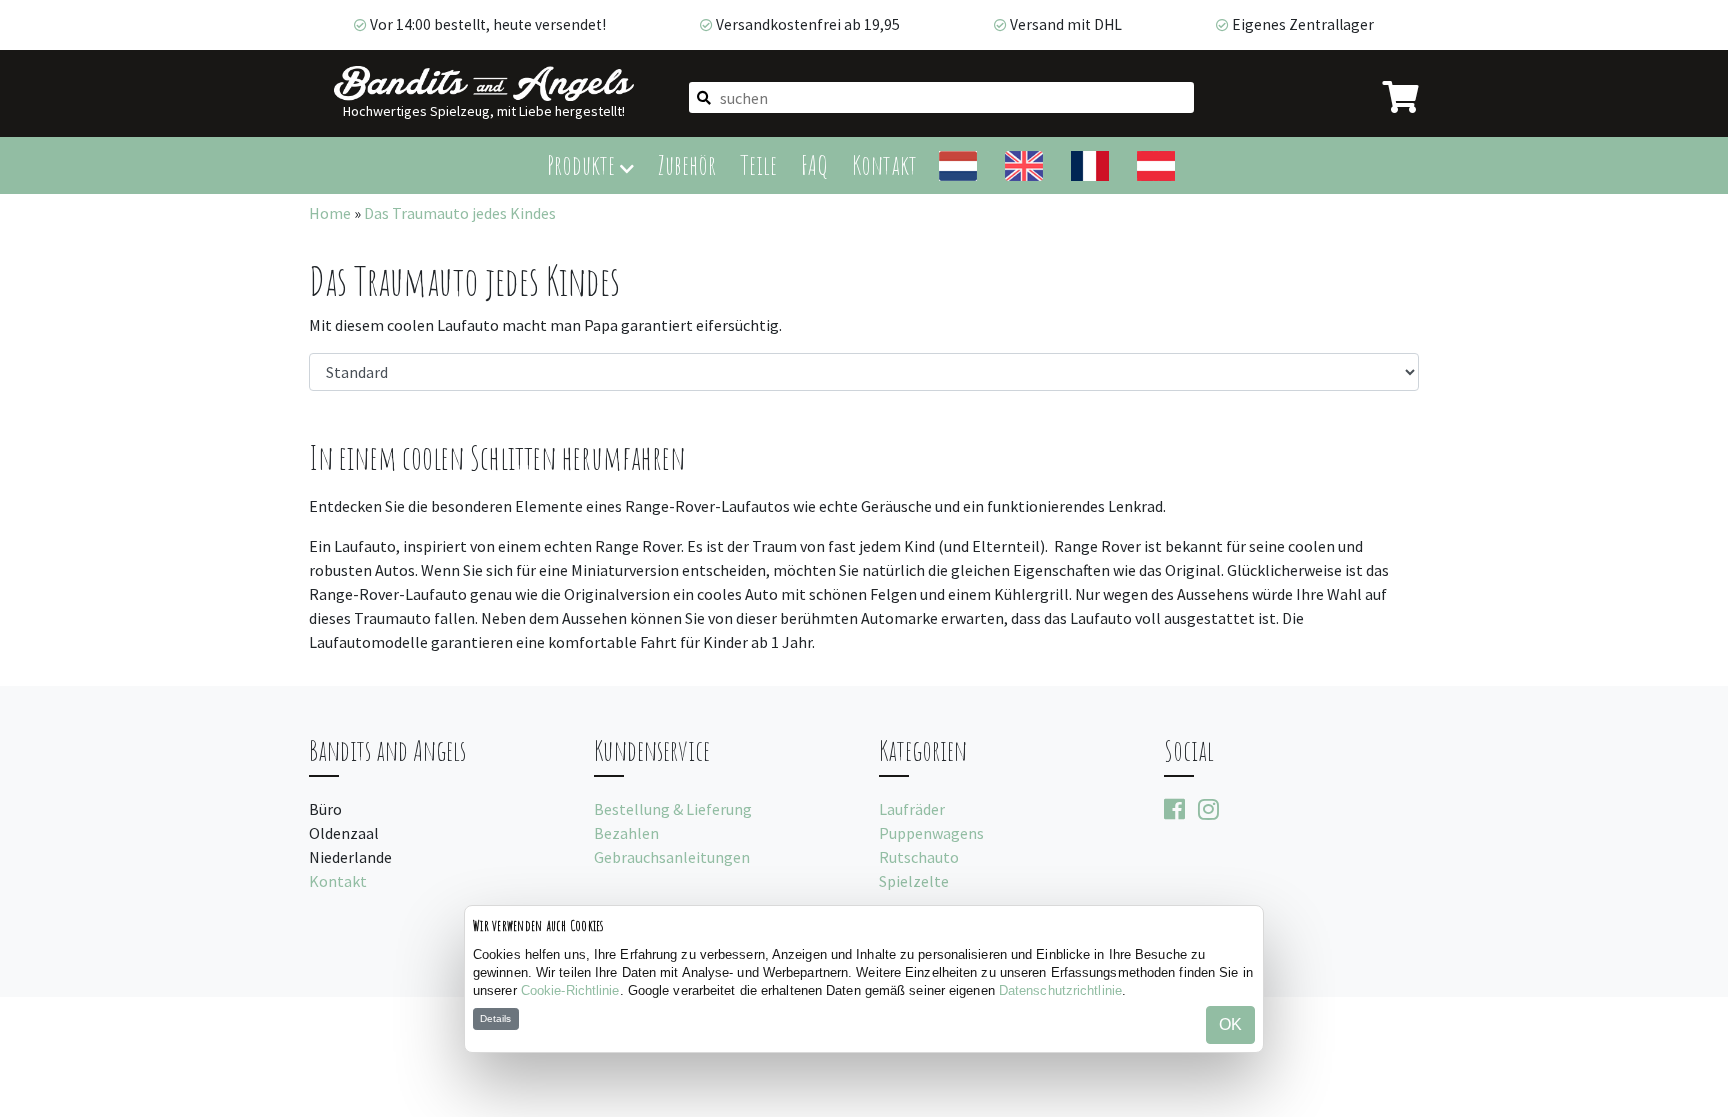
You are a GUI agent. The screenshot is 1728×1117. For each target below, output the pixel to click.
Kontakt (884, 164)
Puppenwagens (931, 833)
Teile (758, 164)
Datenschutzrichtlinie (1060, 990)
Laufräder (912, 809)
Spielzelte (914, 881)
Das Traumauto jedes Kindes (460, 213)
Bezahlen (626, 833)
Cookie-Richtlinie (570, 990)
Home (330, 213)
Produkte (583, 164)
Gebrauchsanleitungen (672, 857)
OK (1230, 1024)
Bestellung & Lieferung (673, 809)
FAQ (814, 164)
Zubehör (687, 164)
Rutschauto (919, 857)
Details (495, 1018)
